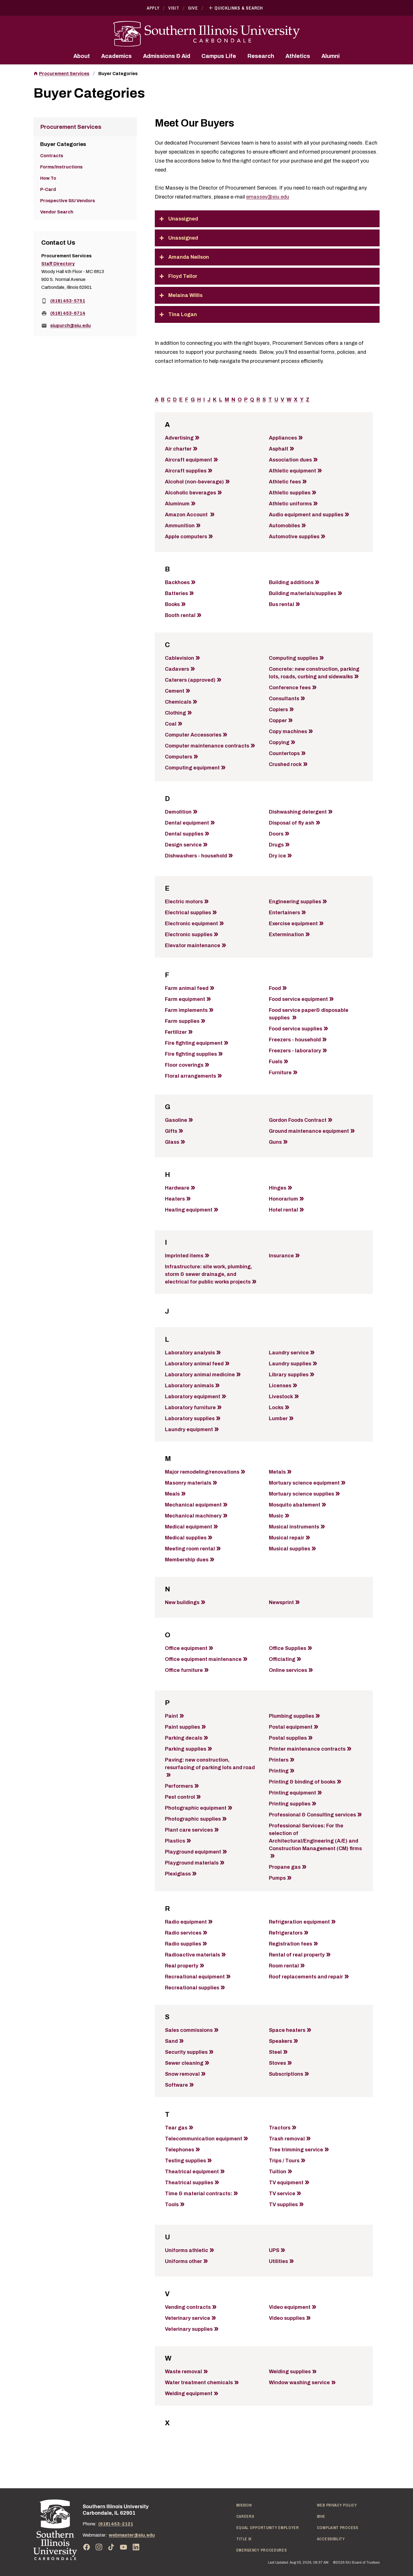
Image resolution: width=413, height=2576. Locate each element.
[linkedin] (136, 2547)
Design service (183, 845)
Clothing (175, 713)
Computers (179, 757)
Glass (172, 1142)
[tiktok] (111, 2547)
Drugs (276, 845)
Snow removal (182, 2074)
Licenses (280, 1386)
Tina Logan (183, 314)
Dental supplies (184, 834)
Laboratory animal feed (194, 1364)
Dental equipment (187, 823)
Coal (171, 724)
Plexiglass (178, 1874)
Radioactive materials (192, 1955)
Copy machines (288, 731)
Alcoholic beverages (190, 493)
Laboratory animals (189, 1386)
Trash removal (287, 2139)
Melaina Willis (185, 295)
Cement (175, 691)
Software (176, 2085)
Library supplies (289, 1375)
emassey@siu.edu (268, 197)
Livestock (281, 1397)
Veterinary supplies (189, 2329)
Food (275, 988)
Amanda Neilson (189, 257)
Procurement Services (64, 74)
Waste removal (183, 2372)
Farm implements (186, 1010)
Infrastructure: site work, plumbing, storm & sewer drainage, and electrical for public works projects (208, 1274)
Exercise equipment (293, 924)
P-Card (48, 189)
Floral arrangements (190, 1076)
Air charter (178, 449)
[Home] (55, 2530)
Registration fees (291, 1944)
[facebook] (87, 2547)
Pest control (180, 1797)
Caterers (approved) (190, 680)
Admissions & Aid (167, 56)
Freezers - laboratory (295, 1051)
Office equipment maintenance (203, 1659)
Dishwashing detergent (298, 812)
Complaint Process (338, 2528)
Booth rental (180, 615)
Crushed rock (285, 764)
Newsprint (281, 1602)
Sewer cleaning (184, 2063)
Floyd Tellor (183, 276)
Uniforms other (183, 2261)
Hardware (177, 1188)
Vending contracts (188, 2307)
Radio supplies (183, 1944)
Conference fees (290, 688)
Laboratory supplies (190, 1418)
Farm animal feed (187, 988)
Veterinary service (188, 2318)
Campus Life (219, 56)
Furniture (280, 1073)
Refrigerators (286, 1933)
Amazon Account (187, 515)
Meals (172, 1494)
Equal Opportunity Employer (268, 2528)
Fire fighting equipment (194, 1043)
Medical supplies (186, 1538)
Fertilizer (176, 1032)
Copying (279, 742)
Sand (171, 2041)
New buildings (182, 1602)
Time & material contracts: (198, 2194)
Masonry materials (188, 1483)
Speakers (281, 2041)
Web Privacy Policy (337, 2505)
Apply (153, 8)
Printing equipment (292, 1793)
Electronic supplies (189, 935)
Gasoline (176, 1120)
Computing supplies (293, 658)
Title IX (244, 2539)
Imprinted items (184, 1256)
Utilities (278, 2261)
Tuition (278, 2172)
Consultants (284, 699)
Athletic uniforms (290, 504)
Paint (172, 1716)
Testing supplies (185, 2161)
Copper (278, 720)
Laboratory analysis (190, 1353)
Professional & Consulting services (312, 1815)
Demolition (178, 812)
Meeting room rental (190, 1549)
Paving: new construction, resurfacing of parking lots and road (210, 1764)
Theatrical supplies (189, 2183)
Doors (276, 834)
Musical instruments (294, 1527)
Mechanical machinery (193, 1516)
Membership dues (187, 1560)
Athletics (298, 56)
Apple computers (186, 537)
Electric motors (184, 902)
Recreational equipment (195, 1977)
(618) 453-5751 (68, 301)
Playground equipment (193, 1852)
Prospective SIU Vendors (68, 201)
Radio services (183, 1933)
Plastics (175, 1841)
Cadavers (177, 669)
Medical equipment (189, 1527)
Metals (277, 1472)
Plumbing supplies (291, 1716)
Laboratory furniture (190, 1408)
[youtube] (124, 2547)
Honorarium (283, 1199)
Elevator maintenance (193, 945)
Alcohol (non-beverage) (194, 482)
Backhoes (177, 582)
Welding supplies (290, 2372)
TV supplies (283, 2205)
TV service (282, 2194)
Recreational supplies (192, 1988)
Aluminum (177, 504)
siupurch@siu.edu (71, 326)
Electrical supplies (188, 913)
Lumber (278, 1418)
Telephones (180, 2150)
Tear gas (176, 2128)
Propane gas (285, 1867)
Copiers (278, 710)
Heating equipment (189, 1210)
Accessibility (331, 2539)
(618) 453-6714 (68, 313)
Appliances (283, 438)
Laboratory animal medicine (200, 1375)
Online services (288, 1670)
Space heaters (287, 2030)
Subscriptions (286, 2074)
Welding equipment (189, 2393)
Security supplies (186, 2052)
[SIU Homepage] (206, 34)
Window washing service (299, 2383)
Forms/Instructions (61, 167)
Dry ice (277, 856)
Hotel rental (283, 1210)
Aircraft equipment (189, 460)
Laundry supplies (290, 1364)
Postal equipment (291, 1727)
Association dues (290, 460)
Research (261, 56)
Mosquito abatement (295, 1505)
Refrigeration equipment (299, 1922)
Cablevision (180, 658)
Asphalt (279, 449)
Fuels (276, 1062)
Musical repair (287, 1538)
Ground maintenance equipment (309, 1131)
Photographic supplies (193, 1819)
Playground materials (192, 1863)
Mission (244, 2505)
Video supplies (287, 2318)
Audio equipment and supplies (306, 515)
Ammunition (180, 526)
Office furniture (184, 1670)
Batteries (176, 593)
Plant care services (189, 1830)
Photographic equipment (196, 1808)
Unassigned (183, 219)
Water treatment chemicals (199, 2383)
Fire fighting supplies (191, 1054)
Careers (245, 2516)
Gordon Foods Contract (298, 1120)
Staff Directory (58, 264)
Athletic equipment (292, 471)
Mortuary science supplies (301, 1494)
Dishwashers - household (196, 856)
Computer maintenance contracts (207, 746)
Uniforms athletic (187, 2250)
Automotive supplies (294, 537)
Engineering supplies (295, 902)
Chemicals (178, 702)
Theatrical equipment (192, 2172)
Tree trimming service (296, 2150)
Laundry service (289, 1353)
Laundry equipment (189, 1429)
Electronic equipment (191, 924)
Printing (279, 1771)
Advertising (179, 438)
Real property (182, 1966)
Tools (172, 2205)
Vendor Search (57, 212)
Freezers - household (295, 1040)
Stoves (277, 2063)
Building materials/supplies (303, 593)
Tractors (280, 2128)
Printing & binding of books (302, 1782)
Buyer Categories (118, 74)
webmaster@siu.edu (132, 2535)
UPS (274, 2250)
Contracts (52, 156)
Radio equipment (186, 1922)
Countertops (284, 753)
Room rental (284, 1966)
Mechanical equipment (193, 1505)
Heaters (175, 1199)
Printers (279, 1760)
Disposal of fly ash (292, 823)
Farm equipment (185, 999)
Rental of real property (297, 1955)
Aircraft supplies (186, 471)
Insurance (281, 1256)
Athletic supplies (290, 493)
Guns (275, 1142)
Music (276, 1516)
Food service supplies (296, 1029)
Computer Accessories (193, 735)
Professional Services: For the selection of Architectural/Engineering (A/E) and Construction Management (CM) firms (315, 1837)
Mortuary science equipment (304, 1483)
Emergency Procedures (262, 2550)
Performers (179, 1786)
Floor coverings (184, 1065)
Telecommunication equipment (204, 2139)
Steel (275, 2052)
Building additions (291, 582)
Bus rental (282, 604)
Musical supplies (290, 1549)
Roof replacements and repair (306, 1977)
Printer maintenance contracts (307, 1749)
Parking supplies (186, 1749)
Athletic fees (285, 482)
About (82, 56)
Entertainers (284, 913)
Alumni (331, 56)
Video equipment (290, 2307)
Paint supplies (182, 1727)
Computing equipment (192, 768)
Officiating (282, 1659)
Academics (116, 56)
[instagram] (99, 2547)
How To (48, 178)
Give (193, 8)
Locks (276, 1408)
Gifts (171, 1131)
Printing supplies (290, 1804)
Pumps (277, 1878)
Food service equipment (298, 999)
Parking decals (184, 1738)
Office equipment (186, 1648)
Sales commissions (189, 2030)
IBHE (321, 2516)
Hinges (278, 1188)
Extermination (286, 935)
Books (172, 604)
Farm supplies (182, 1021)
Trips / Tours (284, 2161)
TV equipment (286, 2183)
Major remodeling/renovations (202, 1472)
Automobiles (284, 526)
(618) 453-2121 (116, 2524)
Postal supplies (288, 1738)
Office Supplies (288, 1648)
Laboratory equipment (193, 1397)
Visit (174, 8)
